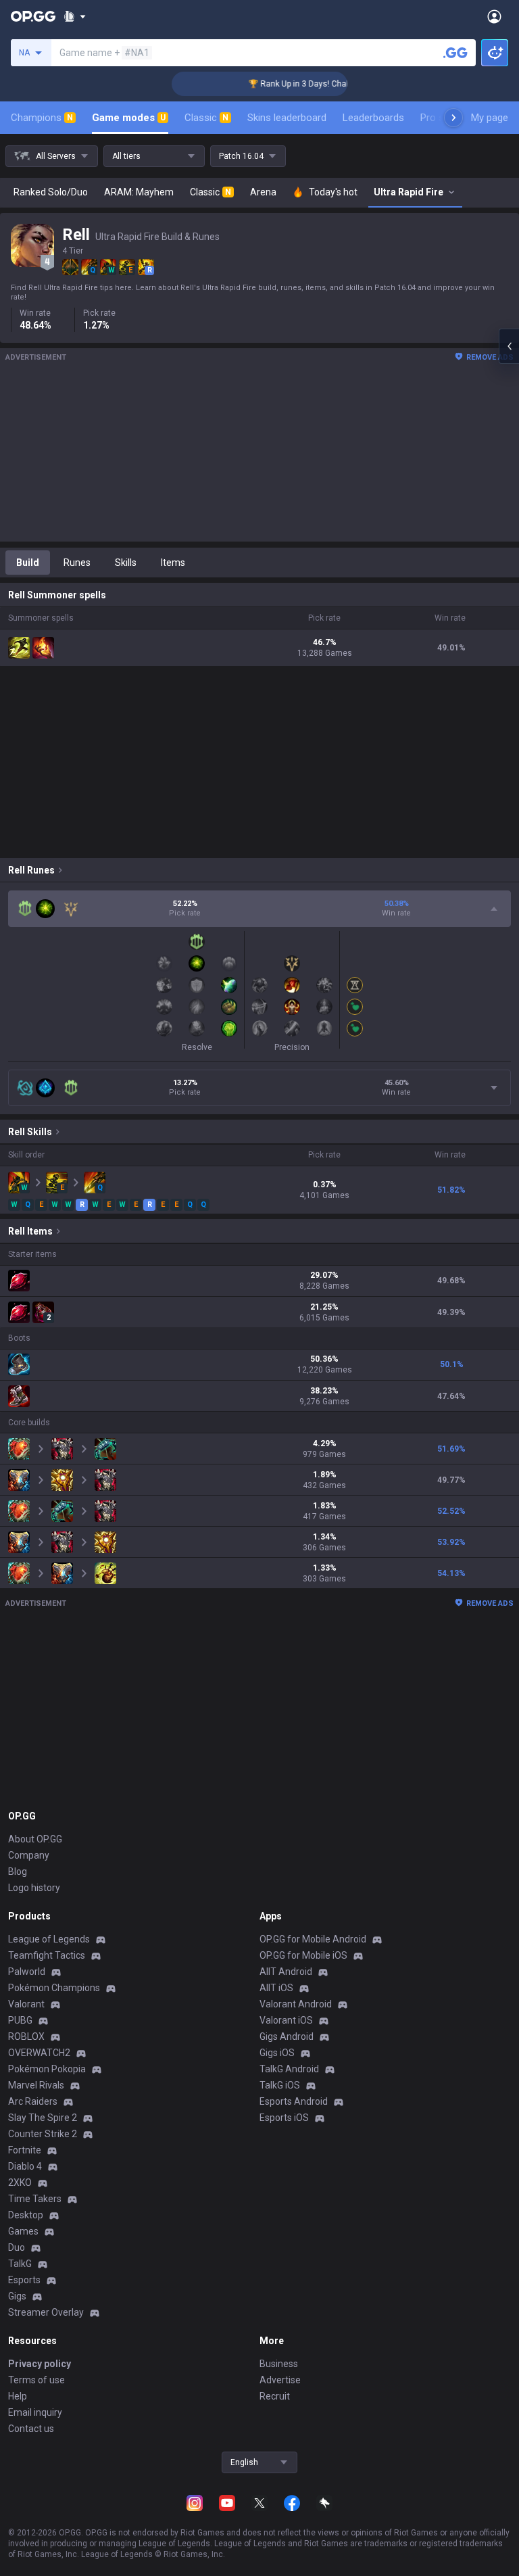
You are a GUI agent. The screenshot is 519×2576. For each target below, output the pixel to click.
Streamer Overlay (46, 2312)
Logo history (34, 1888)
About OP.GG (35, 1839)
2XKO (20, 2183)
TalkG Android (289, 2069)
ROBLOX (26, 2036)
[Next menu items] (453, 118)
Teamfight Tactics (47, 1955)
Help (18, 2396)
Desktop (26, 2215)
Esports (24, 2280)
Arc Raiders (33, 2101)
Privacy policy (40, 2364)
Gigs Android (287, 2036)
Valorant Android (296, 2004)
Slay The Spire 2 (43, 2118)
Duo (17, 2247)
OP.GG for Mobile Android (313, 1939)
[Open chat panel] (509, 346)
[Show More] (75, 16)
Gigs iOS (277, 2053)
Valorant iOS (286, 2020)
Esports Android (294, 2101)
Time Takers (35, 2199)
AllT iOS (276, 1988)
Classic (206, 118)
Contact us (31, 2429)
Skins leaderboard (287, 118)
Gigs (17, 2296)
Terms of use (36, 2380)
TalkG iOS (280, 2085)
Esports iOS (284, 2118)
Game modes (129, 118)
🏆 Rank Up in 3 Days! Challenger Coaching (311, 84)
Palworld (27, 1972)
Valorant (26, 2004)
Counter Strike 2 (43, 2134)
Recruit (275, 2396)
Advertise (280, 2380)
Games (23, 2231)
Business (279, 2364)
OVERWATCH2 (39, 2053)
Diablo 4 (25, 2166)
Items (173, 563)
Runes (77, 563)
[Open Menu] (494, 16)
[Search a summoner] (455, 53)
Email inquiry (35, 2412)
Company (29, 1855)
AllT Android (286, 1972)
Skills (126, 563)
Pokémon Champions (54, 1988)
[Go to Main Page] (33, 16)
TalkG (20, 2264)
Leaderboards (373, 118)
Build (28, 563)
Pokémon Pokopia (47, 2069)
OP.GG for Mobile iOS (303, 1955)
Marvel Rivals (36, 2085)
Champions (42, 118)
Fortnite (25, 2150)
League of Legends (49, 1939)
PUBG (20, 2020)
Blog (18, 1871)
